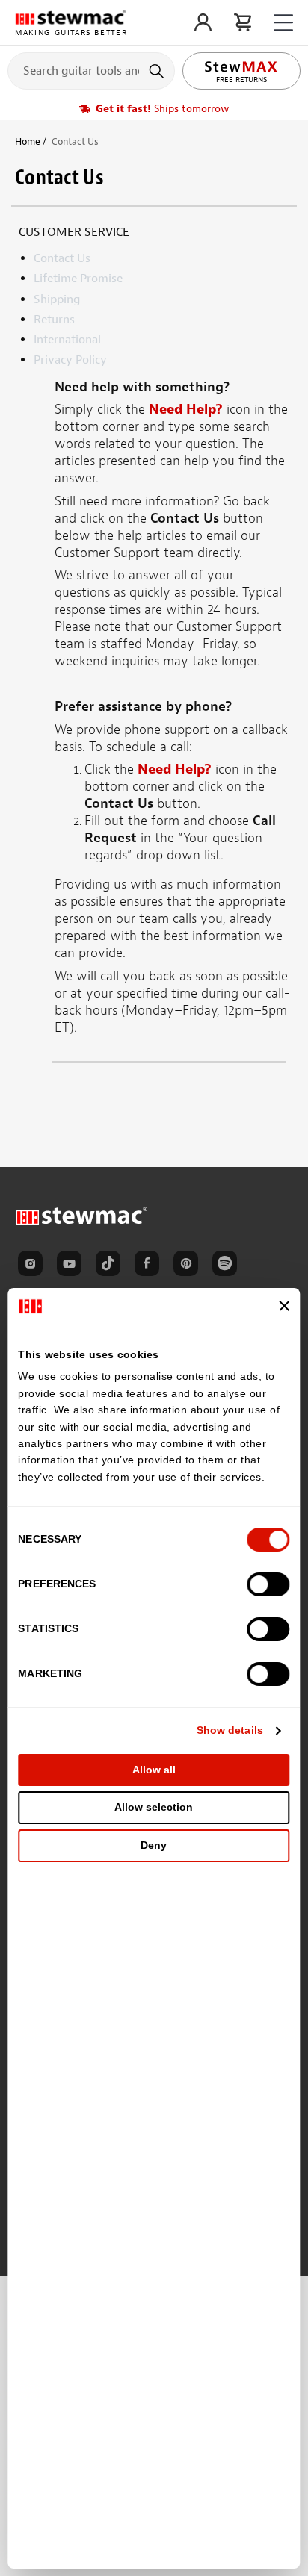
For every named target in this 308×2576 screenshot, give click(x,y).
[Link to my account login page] (203, 22)
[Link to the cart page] (243, 22)
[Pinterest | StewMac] (188, 1266)
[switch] (269, 1584)
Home (28, 141)
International (67, 340)
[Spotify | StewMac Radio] (227, 1266)
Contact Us (62, 258)
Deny (154, 1845)
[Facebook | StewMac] (150, 1266)
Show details (230, 1730)
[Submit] (158, 71)
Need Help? (186, 410)
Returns (54, 320)
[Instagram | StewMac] (33, 1266)
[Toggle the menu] (283, 23)
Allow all (154, 1770)
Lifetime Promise (78, 279)
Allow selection (154, 1807)
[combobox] (91, 70)
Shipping (57, 299)
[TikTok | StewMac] (111, 1266)
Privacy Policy (70, 360)
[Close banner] (285, 1306)
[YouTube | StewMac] (72, 1266)
